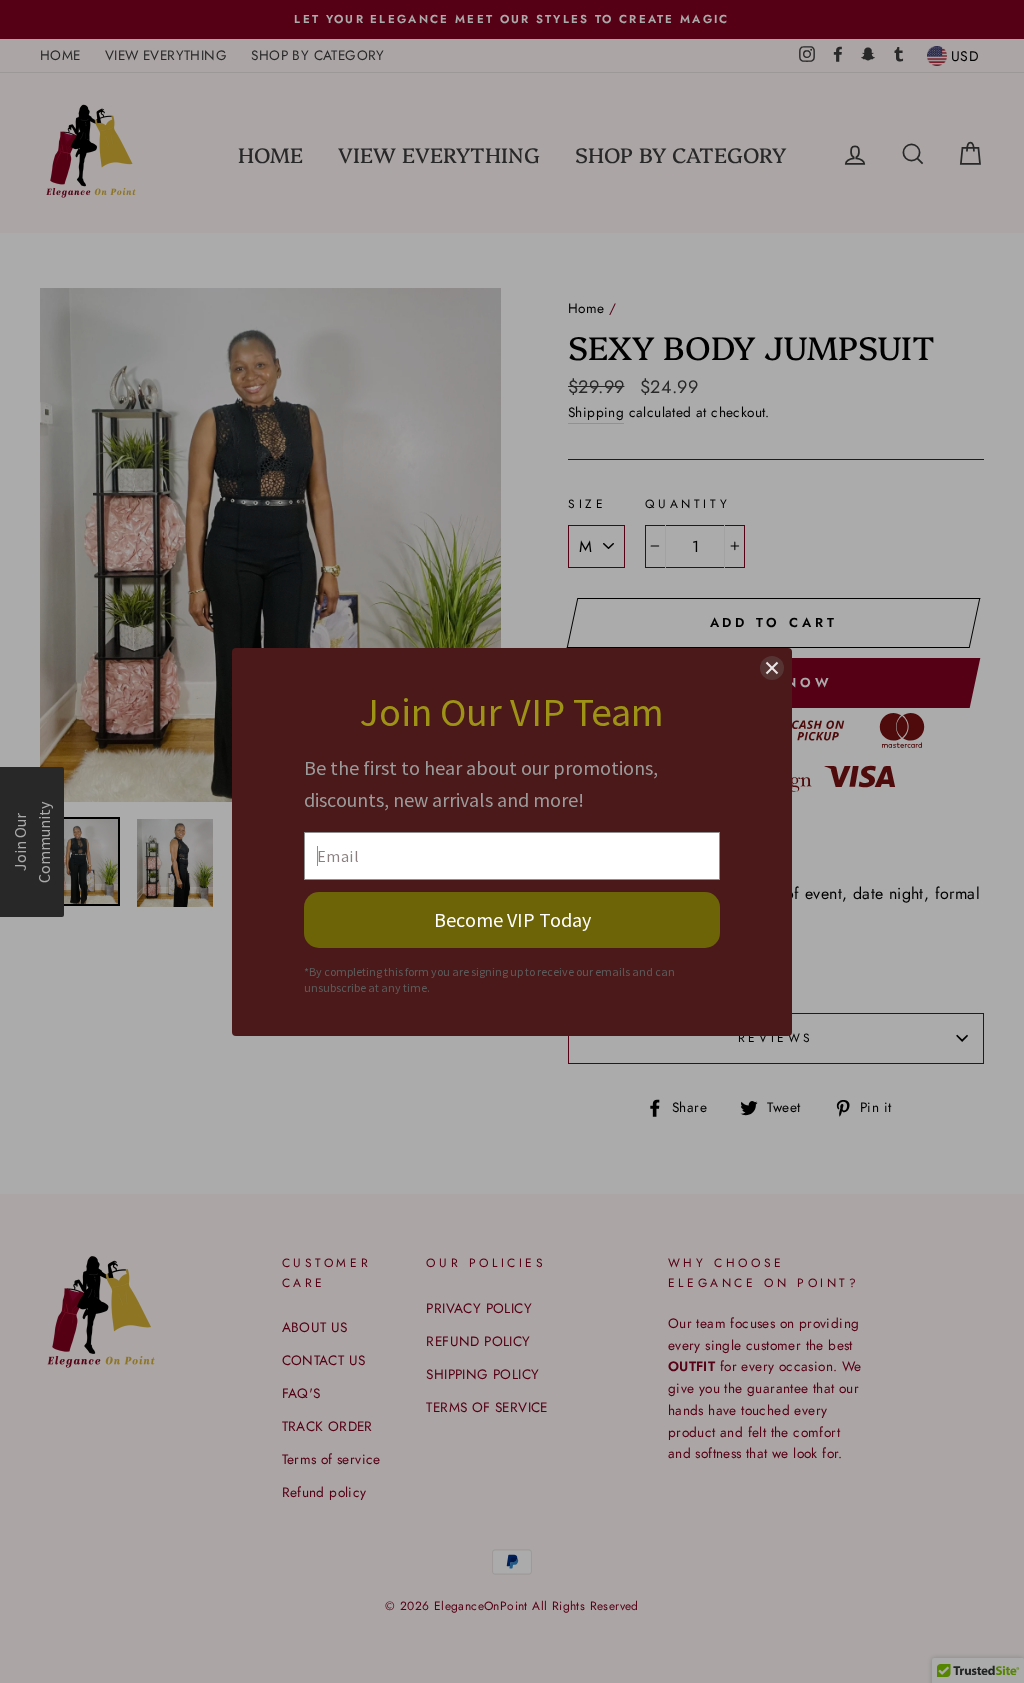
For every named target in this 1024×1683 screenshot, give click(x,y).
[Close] (772, 668)
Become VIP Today (512, 919)
